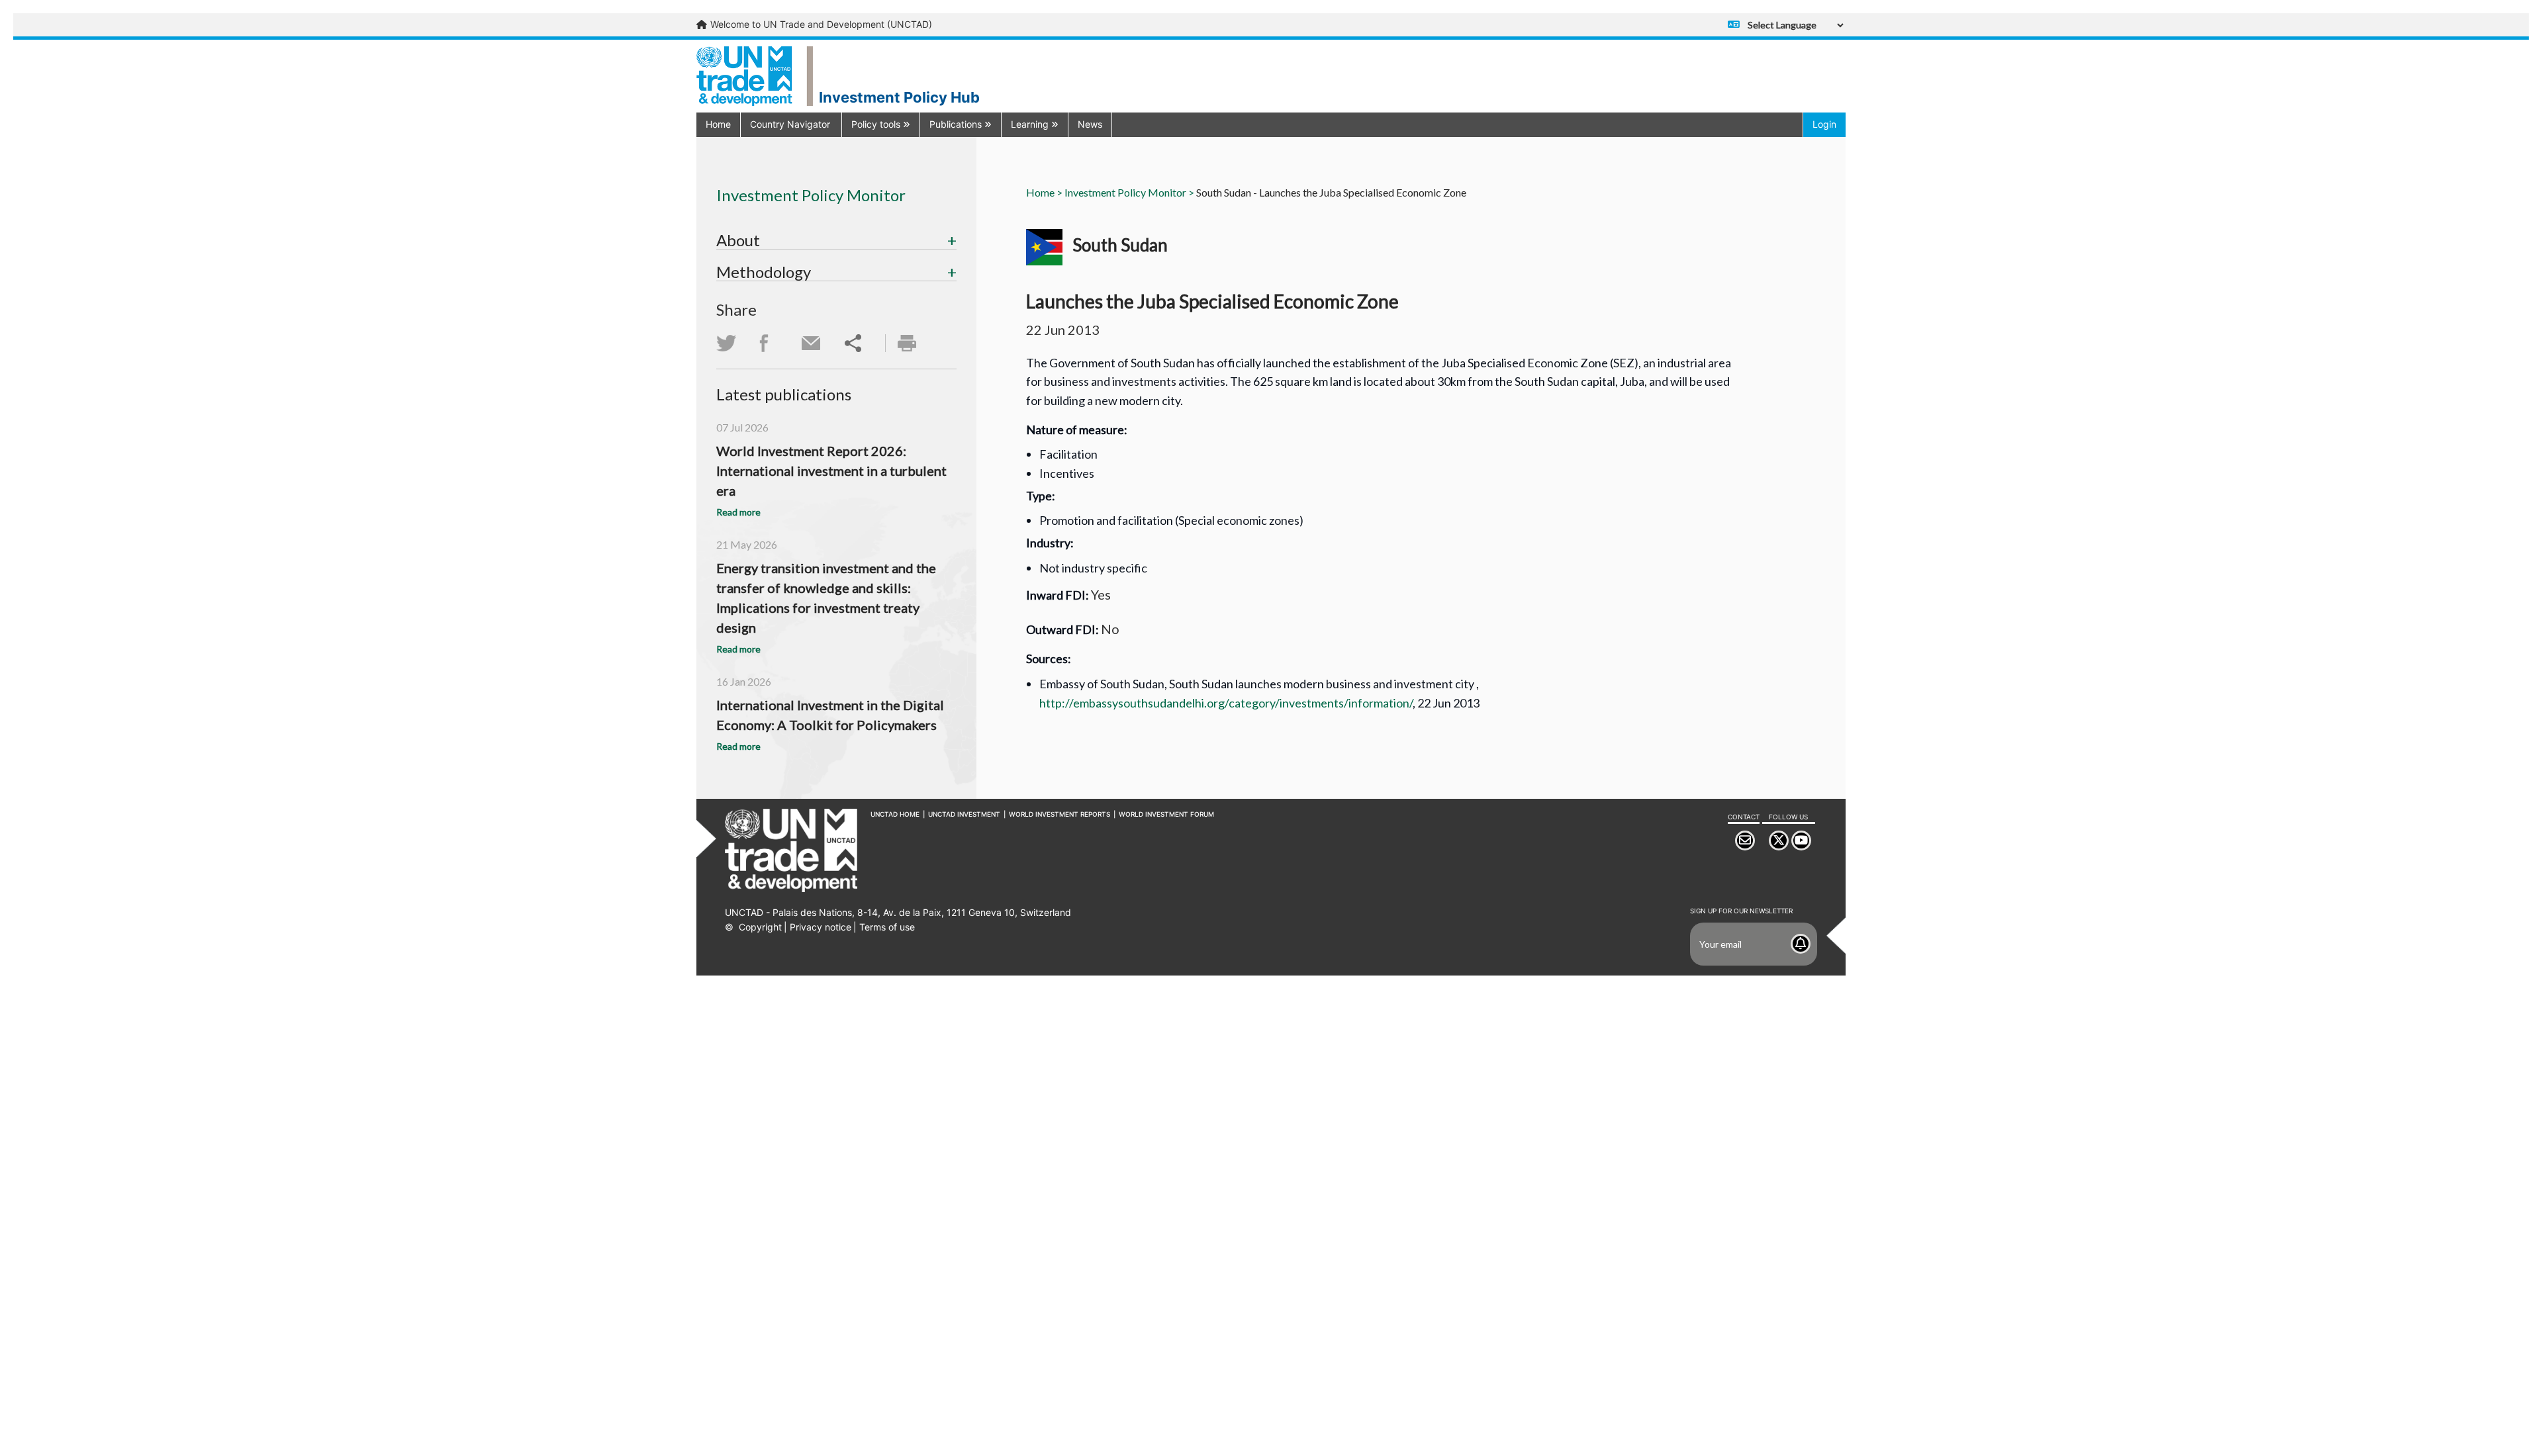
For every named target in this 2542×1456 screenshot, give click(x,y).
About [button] (738, 240)
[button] (791, 124)
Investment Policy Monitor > (1129, 192)
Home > (1044, 192)
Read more (738, 512)
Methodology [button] (764, 272)
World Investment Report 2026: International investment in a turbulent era (831, 471)
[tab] (836, 240)
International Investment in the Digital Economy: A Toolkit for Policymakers (830, 715)
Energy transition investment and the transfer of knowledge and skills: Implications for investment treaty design (826, 598)
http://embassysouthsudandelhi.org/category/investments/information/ (1226, 703)
